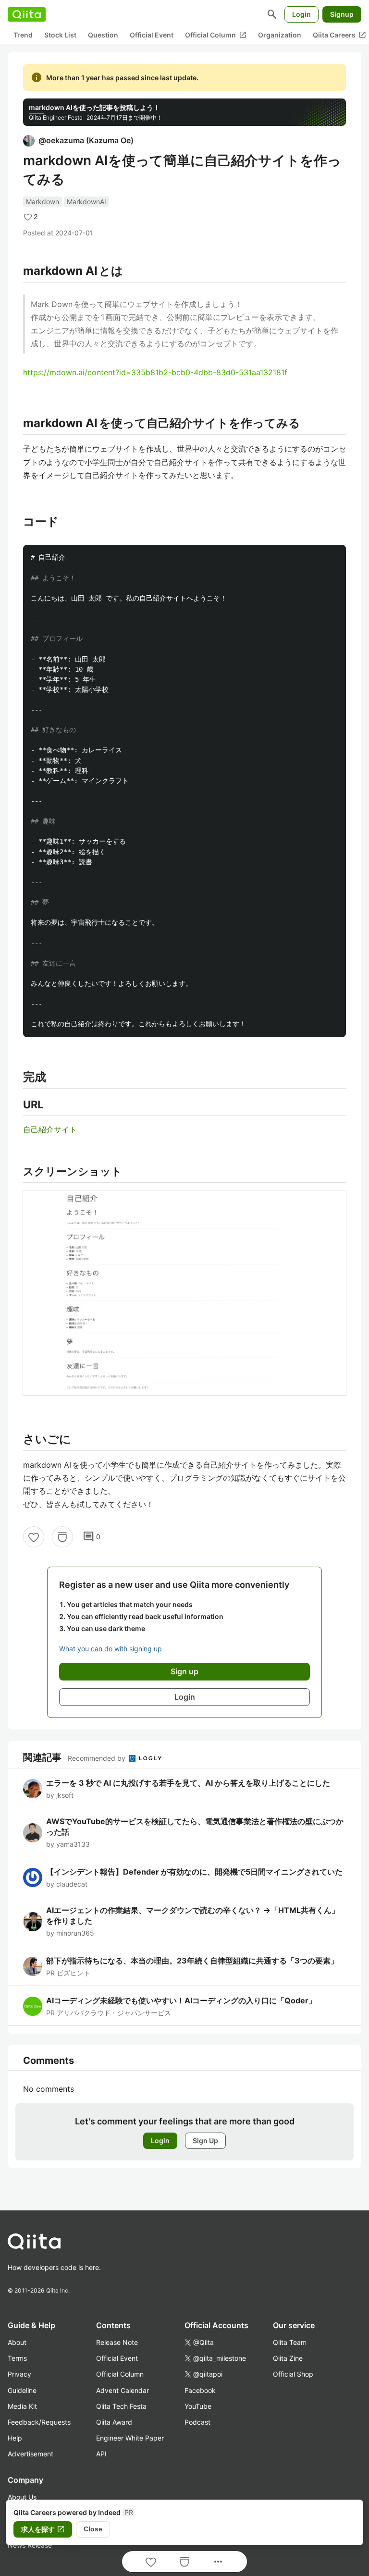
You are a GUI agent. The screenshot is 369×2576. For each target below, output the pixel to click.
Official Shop (293, 2374)
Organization (280, 35)
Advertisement (31, 2454)
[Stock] (62, 1537)
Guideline (22, 2390)
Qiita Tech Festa (121, 2406)
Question (103, 35)
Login (301, 14)
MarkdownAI (86, 202)
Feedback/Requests (39, 2422)
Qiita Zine (288, 2358)
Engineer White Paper (130, 2438)
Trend (23, 35)
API (101, 2454)
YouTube (198, 2406)
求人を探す (43, 2529)
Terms (17, 2358)
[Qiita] (27, 14)
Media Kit (22, 2406)
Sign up (184, 1671)
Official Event (152, 35)
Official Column (216, 35)
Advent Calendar (123, 2390)
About (17, 2342)
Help (15, 2438)
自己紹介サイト (50, 1129)
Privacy (19, 2374)
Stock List (60, 35)
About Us (22, 2497)
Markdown (43, 202)
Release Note (117, 2342)
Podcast (197, 2422)
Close (93, 2529)
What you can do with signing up (111, 1649)
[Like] (34, 1537)
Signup (342, 14)
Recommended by (98, 1758)
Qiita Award (114, 2422)
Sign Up (205, 2141)
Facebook (200, 2390)
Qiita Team (290, 2342)
